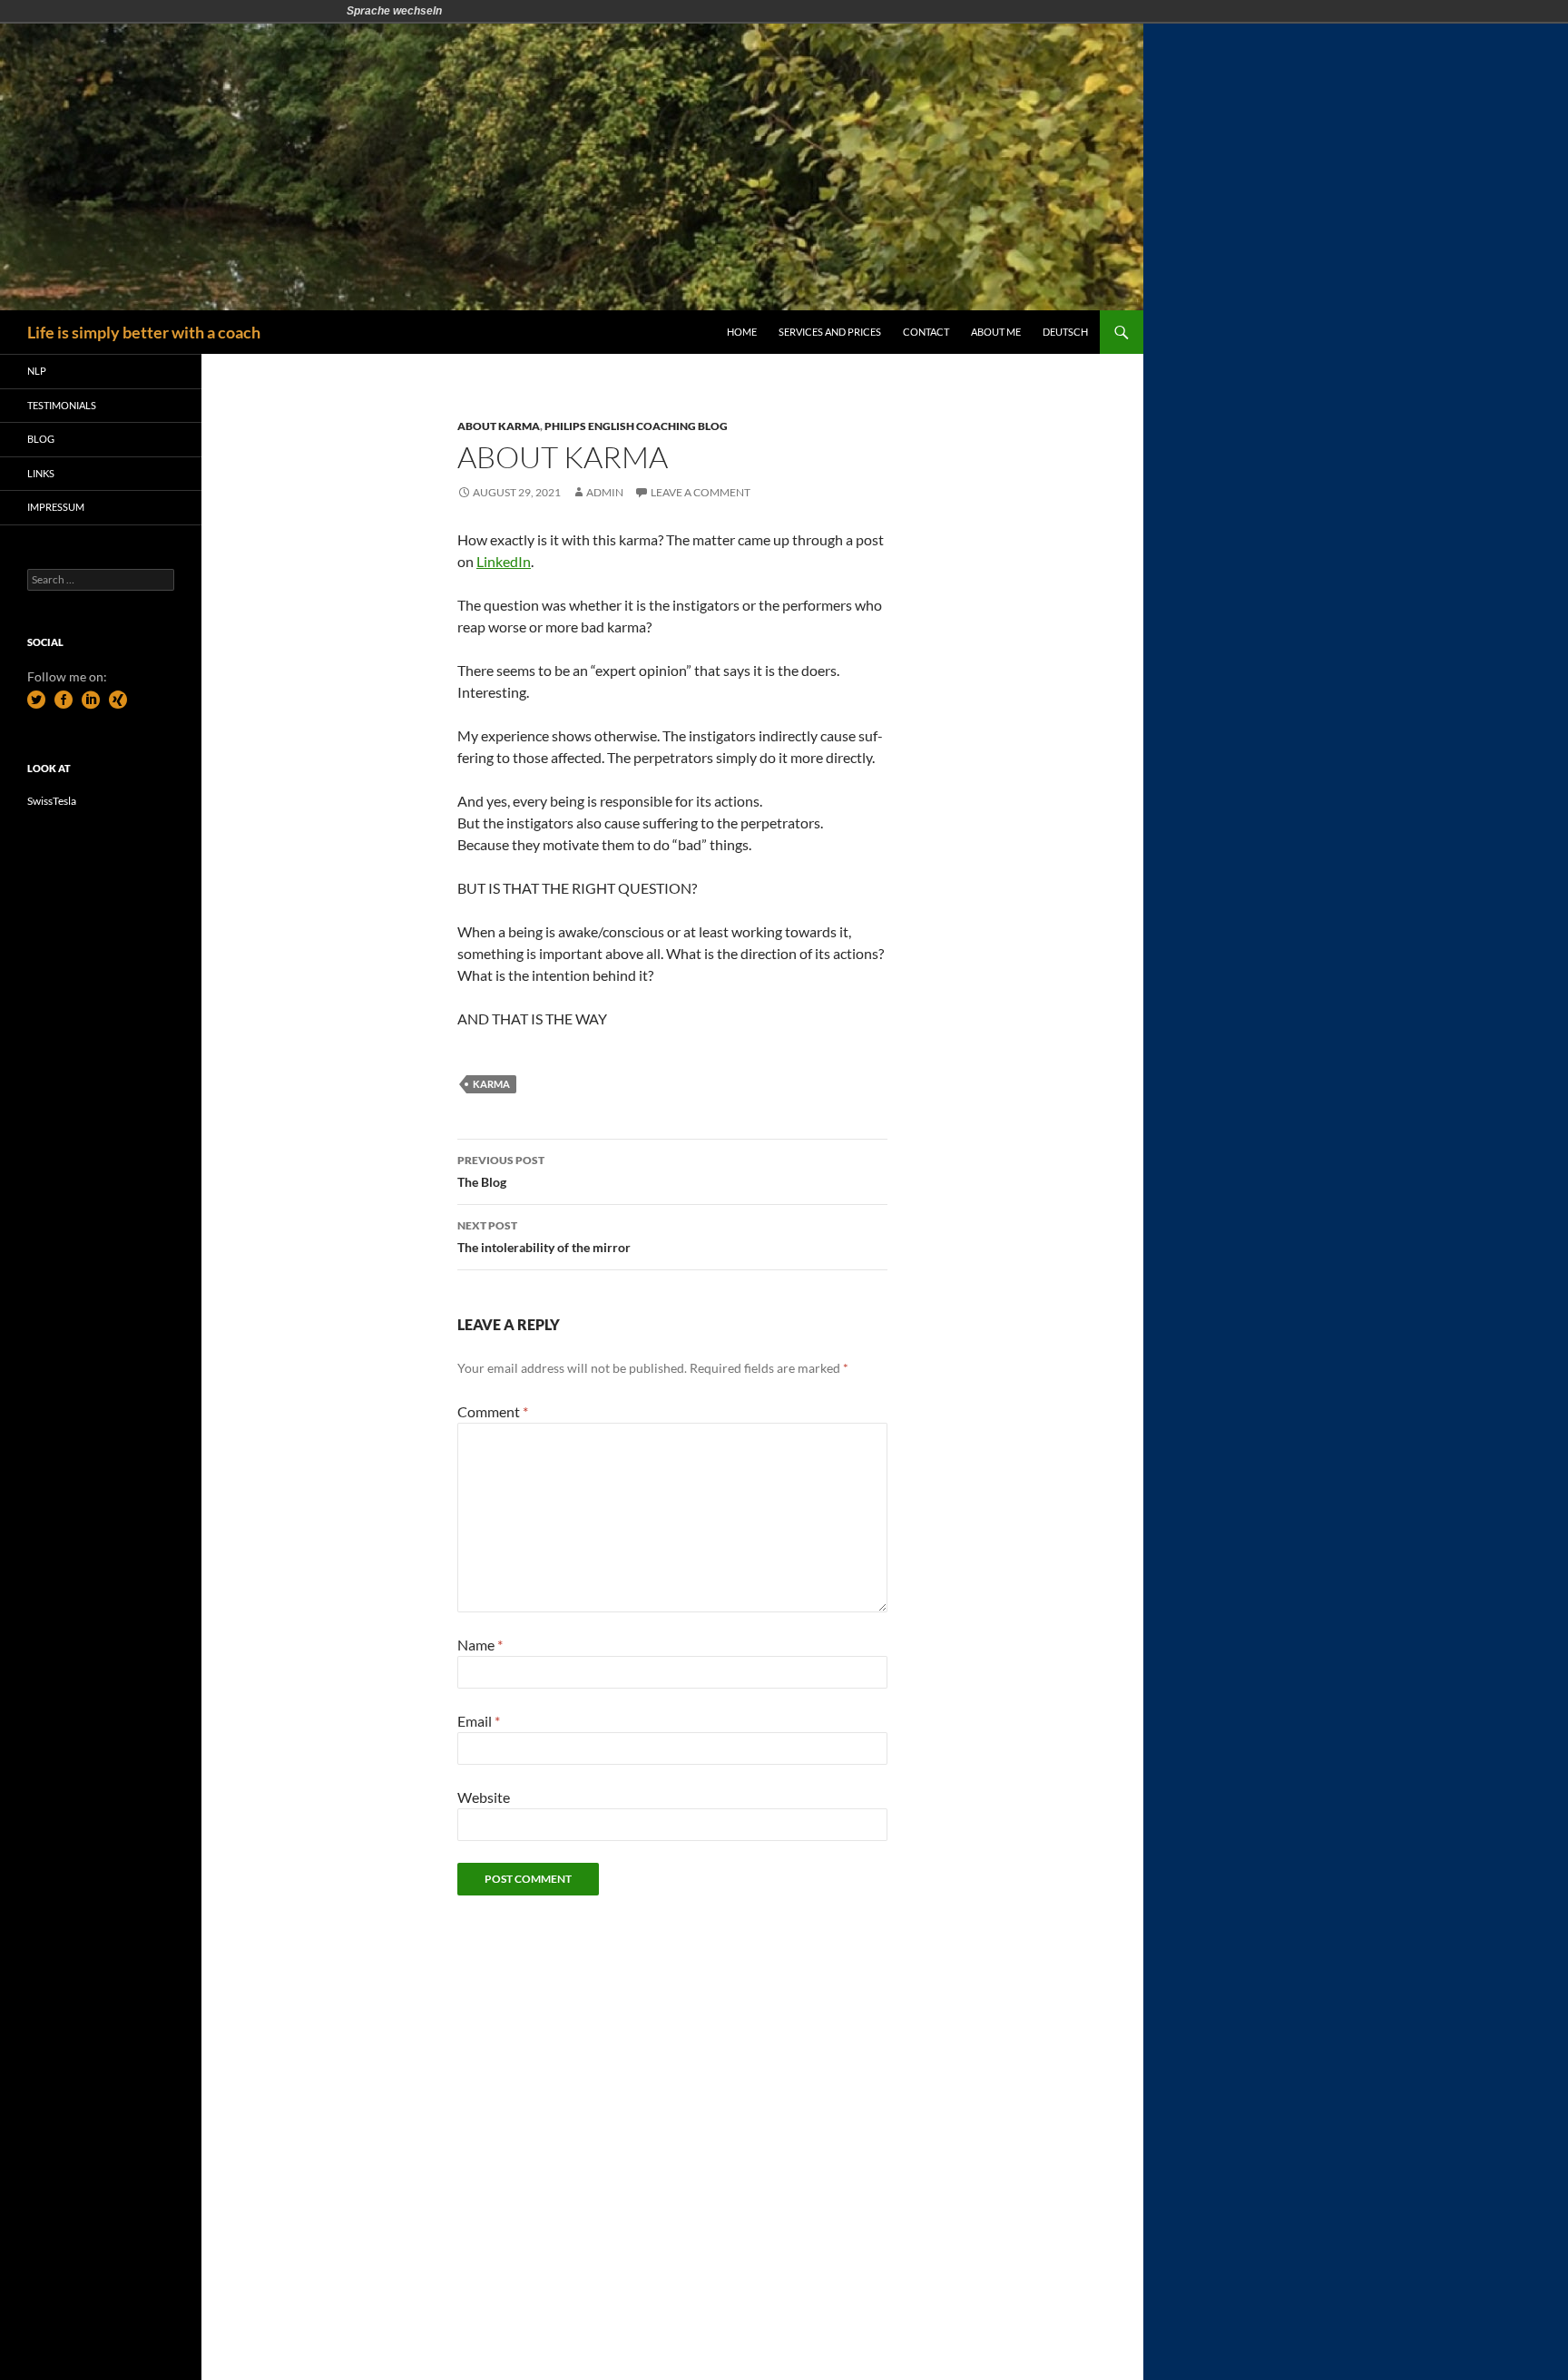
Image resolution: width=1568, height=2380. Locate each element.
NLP (37, 371)
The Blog (501, 1171)
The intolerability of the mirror (544, 1237)
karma (491, 1084)
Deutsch (1065, 332)
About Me (996, 332)
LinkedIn (504, 561)
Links (41, 473)
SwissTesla (52, 801)
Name (480, 1645)
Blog (41, 439)
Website (484, 1797)
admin (605, 492)
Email (479, 1721)
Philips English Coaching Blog (636, 426)
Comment (493, 1411)
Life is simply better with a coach (144, 332)
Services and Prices (830, 332)
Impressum (56, 507)
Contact (926, 332)
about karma (499, 426)
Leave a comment (701, 492)
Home (742, 332)
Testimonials (62, 405)
